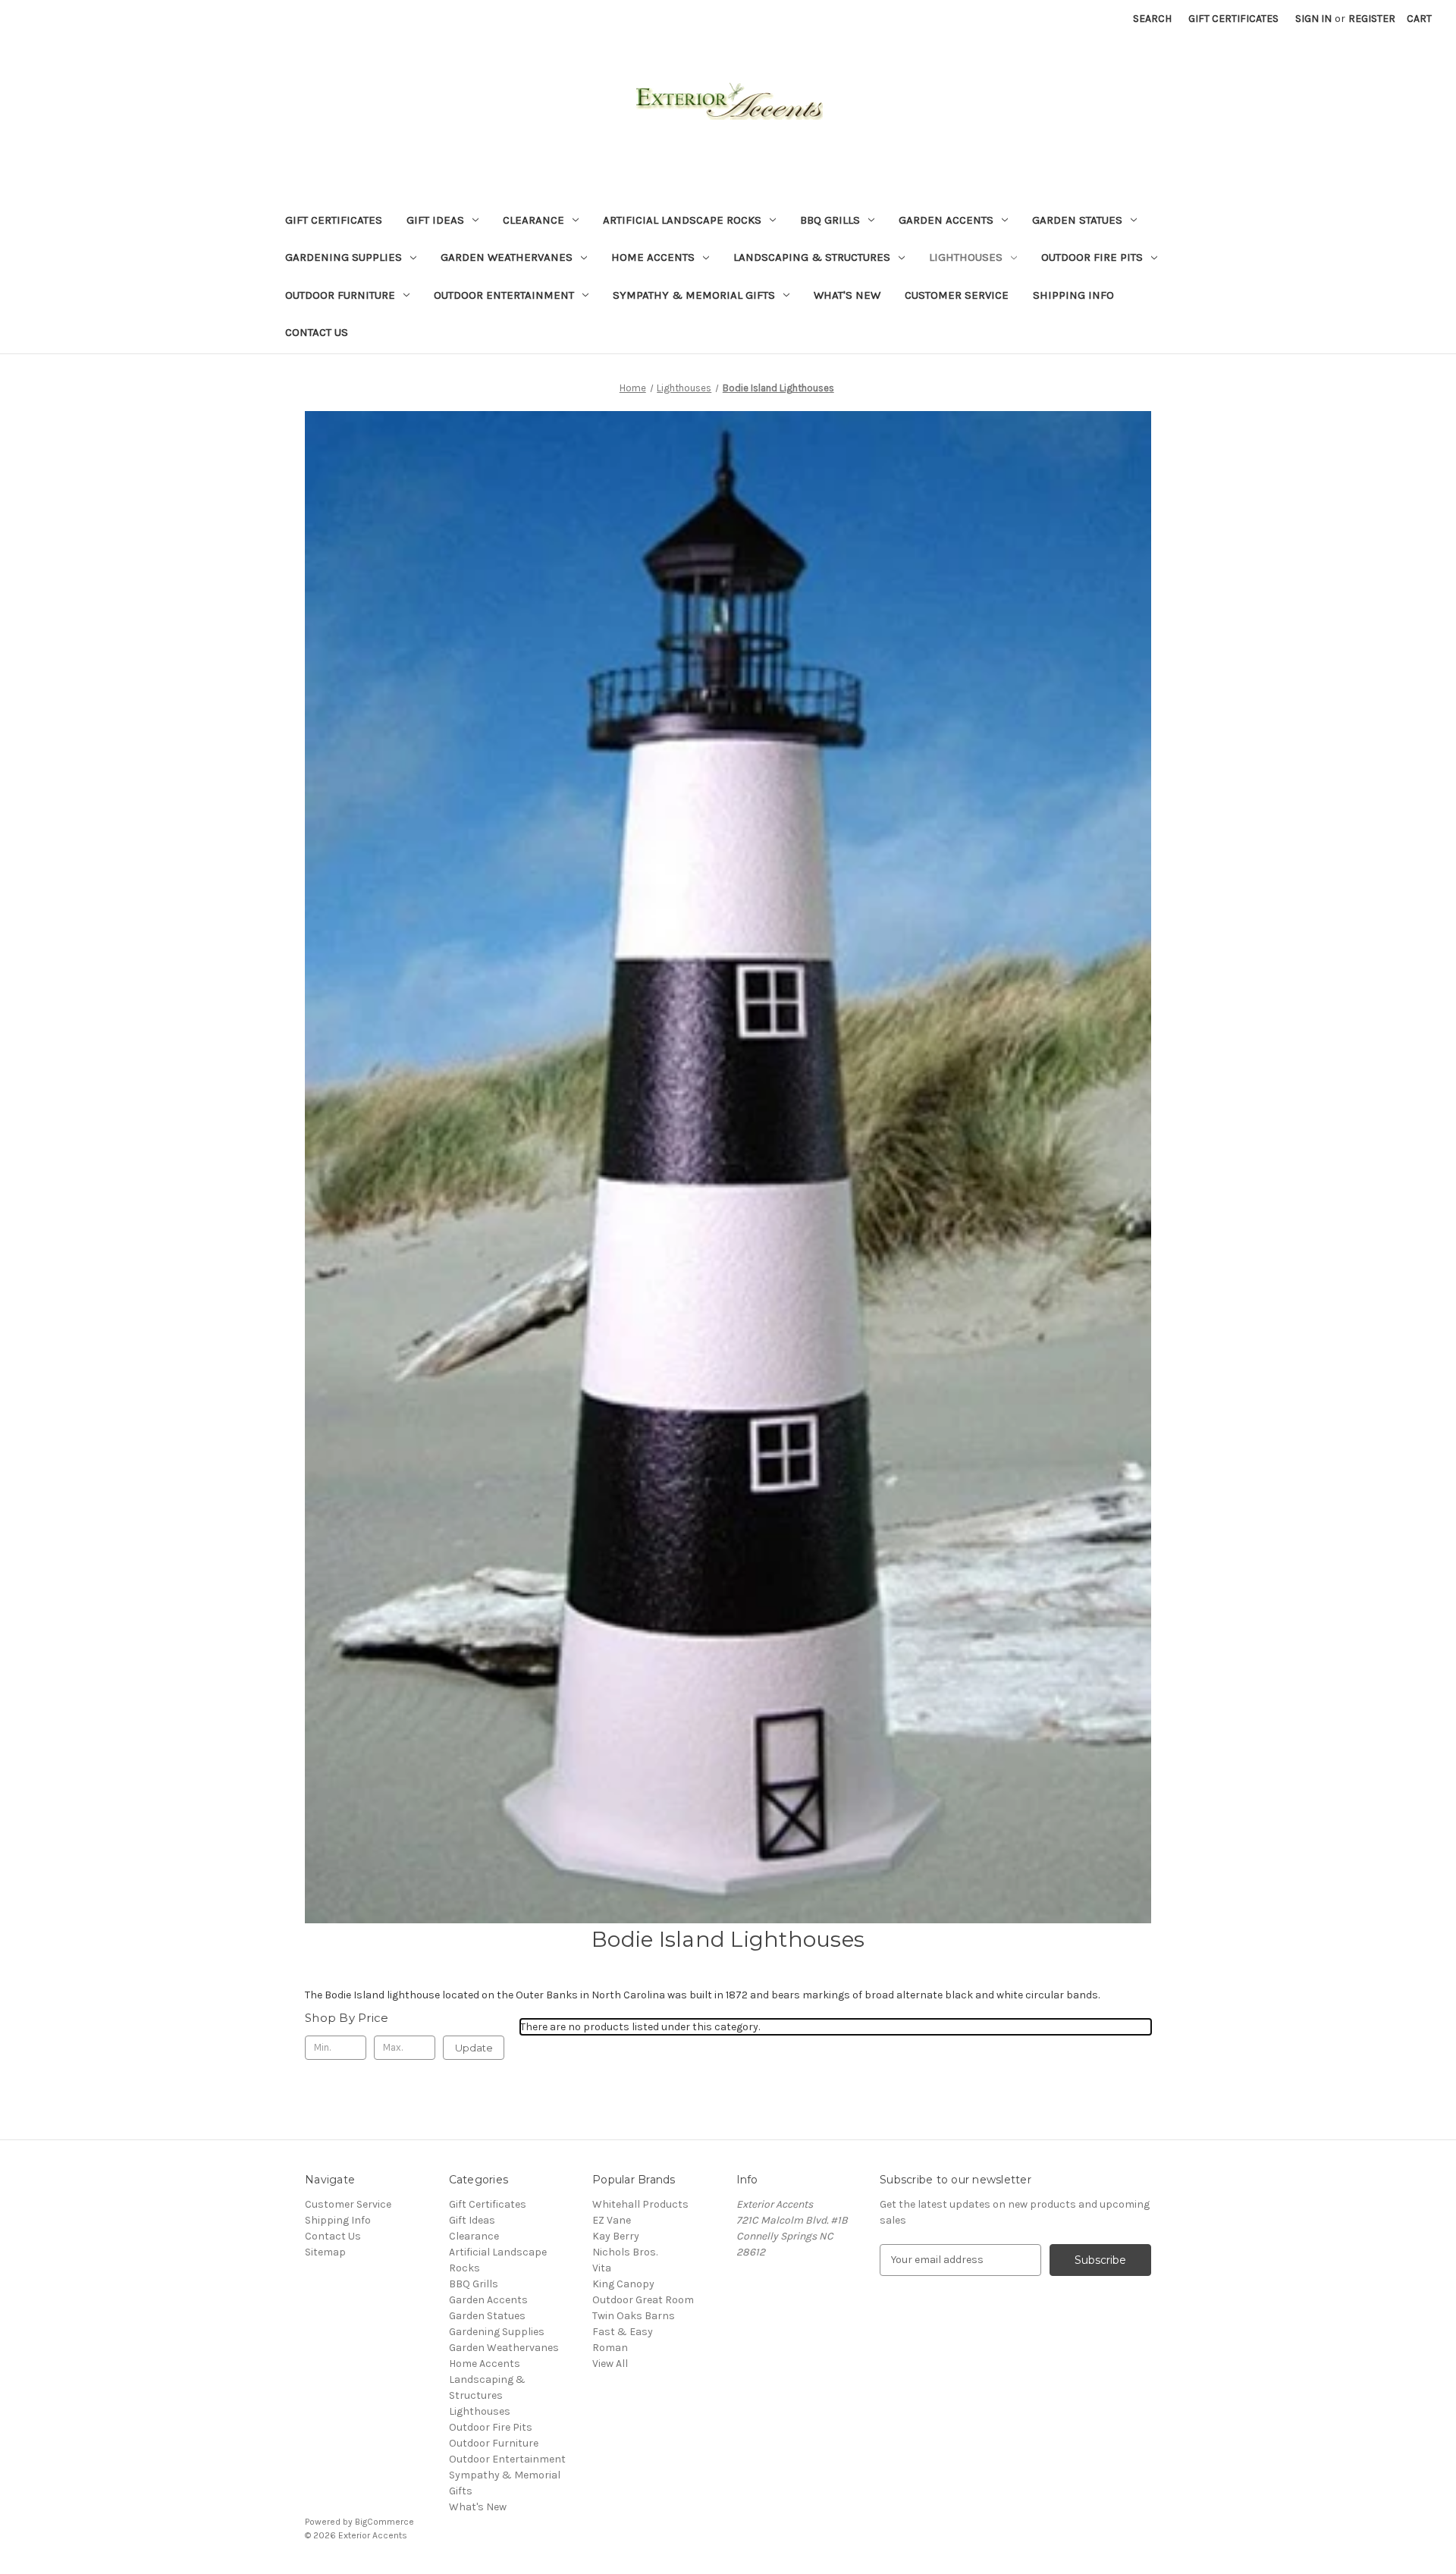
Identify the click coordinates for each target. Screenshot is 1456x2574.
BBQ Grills (830, 220)
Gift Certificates (1233, 19)
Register (1372, 19)
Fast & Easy (623, 2332)
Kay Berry (616, 2236)
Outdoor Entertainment (504, 295)
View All (610, 2364)
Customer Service (957, 295)
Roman (610, 2348)
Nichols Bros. (625, 2252)
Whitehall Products (640, 2204)
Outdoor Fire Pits (1092, 257)
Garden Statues (1077, 220)
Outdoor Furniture (340, 295)
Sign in (1313, 19)
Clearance (533, 220)
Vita (602, 2268)
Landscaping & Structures (812, 257)
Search (1152, 19)
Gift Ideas (435, 220)
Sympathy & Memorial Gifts (694, 295)
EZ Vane (612, 2220)
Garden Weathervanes (507, 257)
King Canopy (623, 2284)
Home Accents (653, 257)
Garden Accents (946, 220)
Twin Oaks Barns (634, 2316)
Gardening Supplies (344, 257)
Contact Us (317, 332)
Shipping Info (1073, 295)
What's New (847, 295)
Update (474, 2048)
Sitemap (325, 2252)
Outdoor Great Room (643, 2300)
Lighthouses (966, 257)
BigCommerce (384, 2522)
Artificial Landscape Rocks (682, 220)
